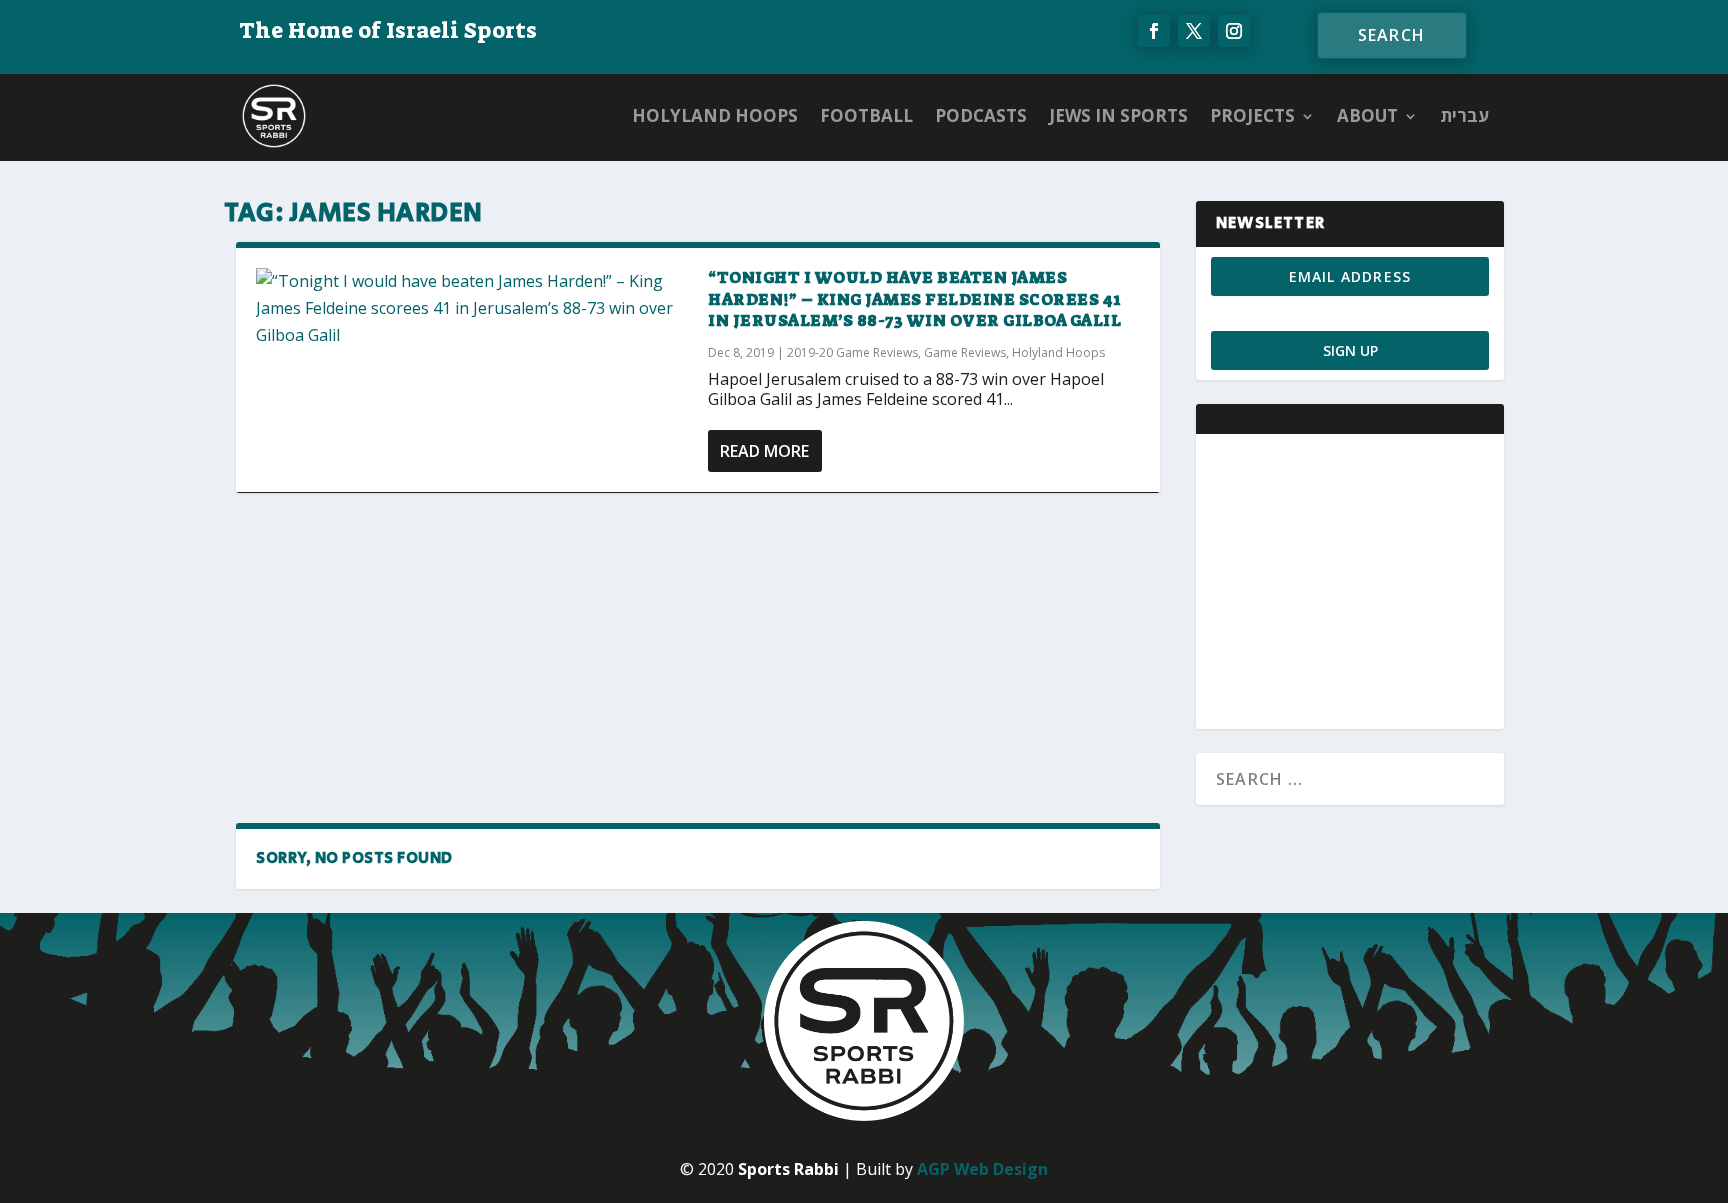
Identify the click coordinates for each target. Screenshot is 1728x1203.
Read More (764, 451)
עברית (1464, 115)
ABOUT (1367, 115)
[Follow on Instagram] (1234, 31)
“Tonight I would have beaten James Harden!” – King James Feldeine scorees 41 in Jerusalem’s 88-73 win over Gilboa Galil (915, 299)
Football (866, 115)
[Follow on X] (1194, 31)
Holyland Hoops (715, 115)
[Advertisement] (698, 657)
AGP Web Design (982, 1169)
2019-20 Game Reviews (852, 352)
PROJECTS (1252, 115)
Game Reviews (965, 352)
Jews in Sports (1118, 115)
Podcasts (981, 115)
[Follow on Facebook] (1154, 31)
